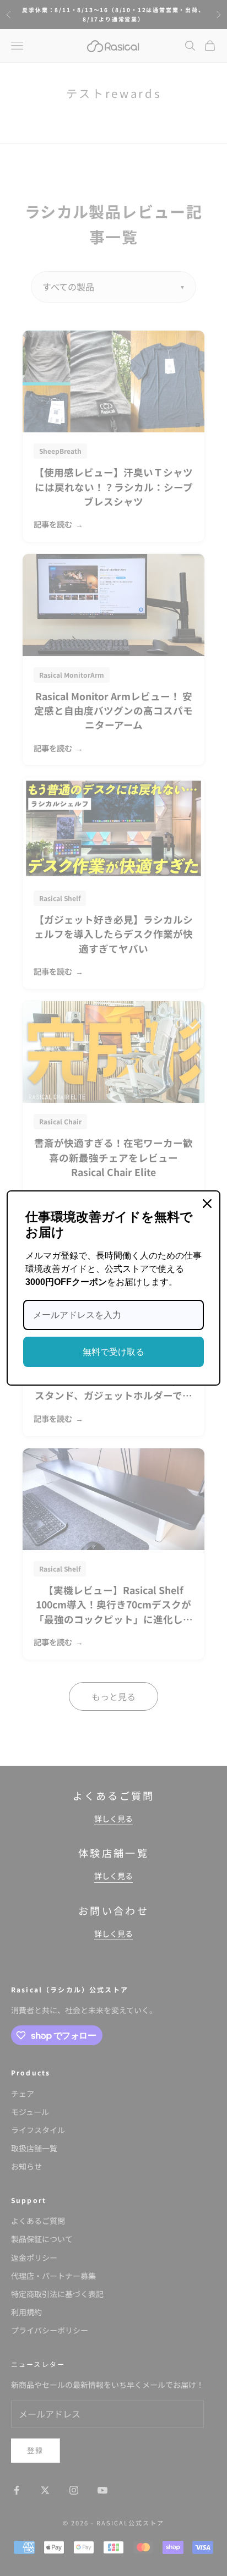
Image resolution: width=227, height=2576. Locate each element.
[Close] (207, 1204)
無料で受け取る (113, 1352)
